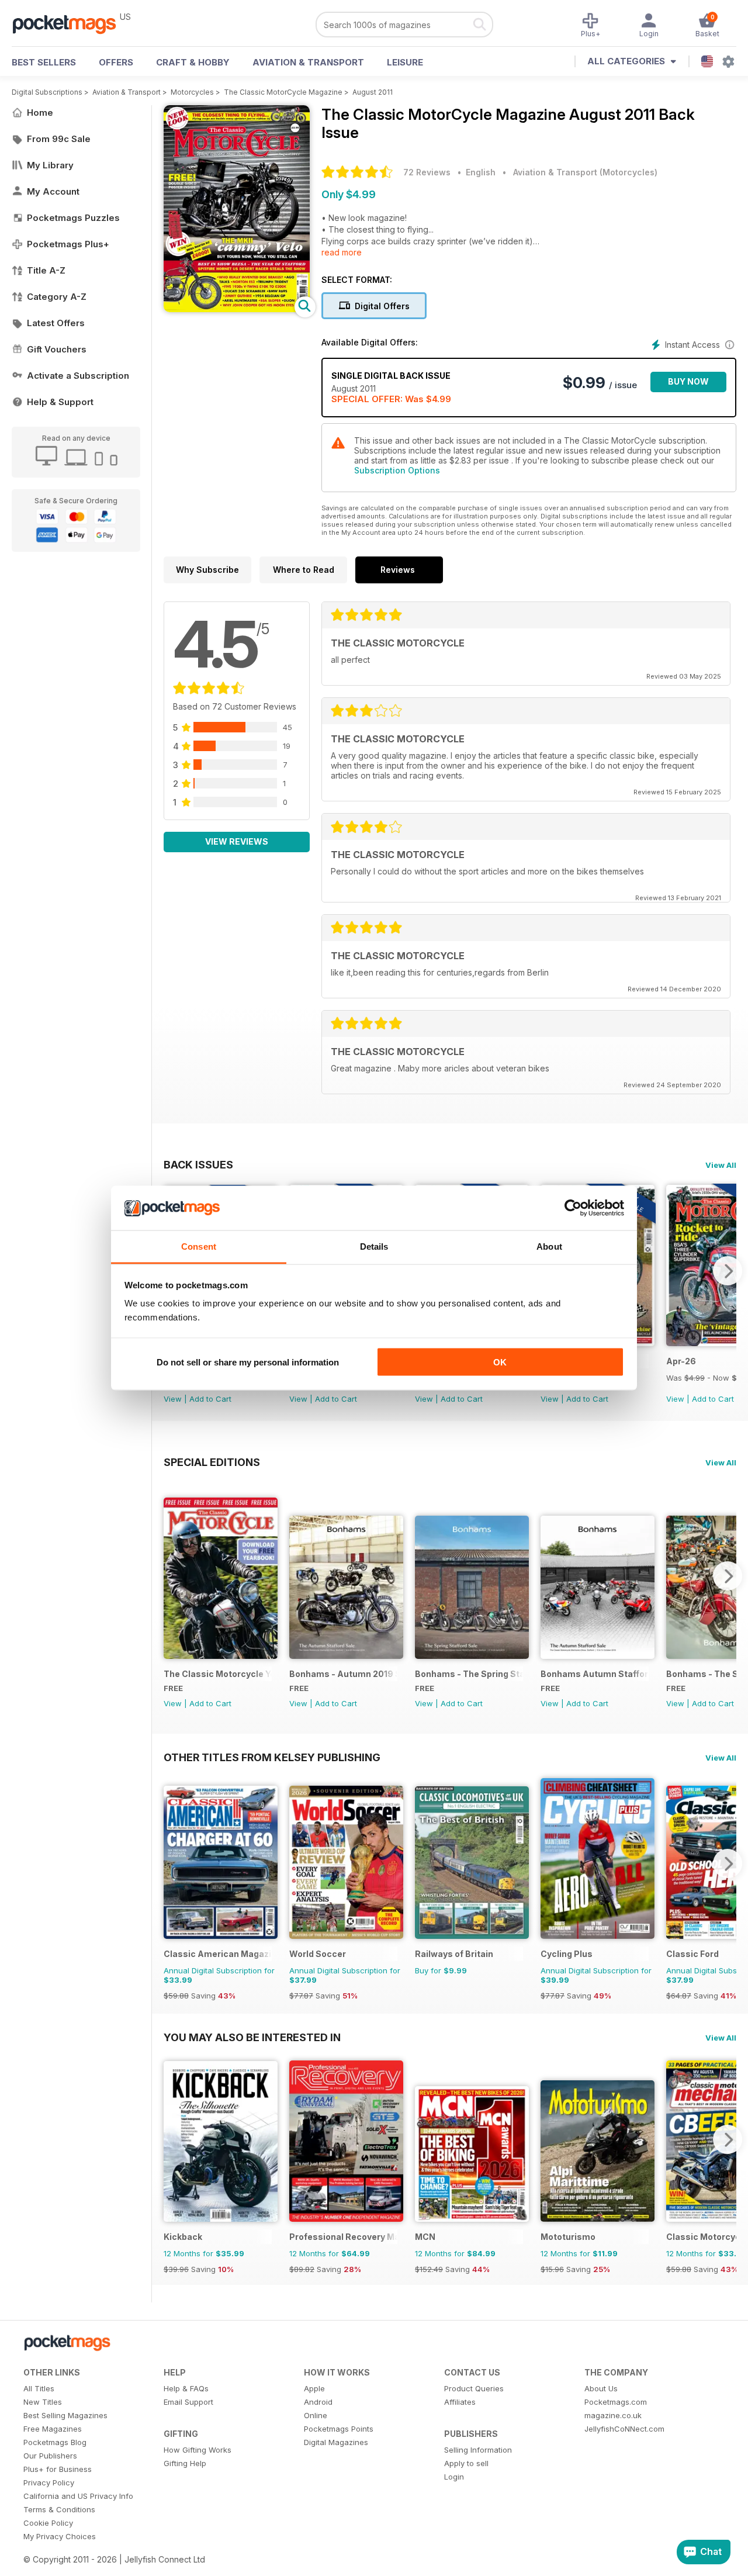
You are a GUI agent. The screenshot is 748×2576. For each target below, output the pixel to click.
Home (40, 113)
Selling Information (478, 2450)
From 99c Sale (59, 139)
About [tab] (549, 1246)
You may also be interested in (252, 2037)
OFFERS (116, 62)
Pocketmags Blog (55, 2442)
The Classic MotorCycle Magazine (283, 92)
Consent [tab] (199, 1246)
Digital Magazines (336, 2442)
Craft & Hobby (193, 62)
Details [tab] (374, 1246)
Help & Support (60, 402)
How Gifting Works (198, 2450)
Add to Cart (210, 1399)
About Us (601, 2388)
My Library (50, 165)
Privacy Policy (49, 2482)
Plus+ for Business (58, 2469)
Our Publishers (50, 2456)
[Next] (728, 1271)
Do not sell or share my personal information (248, 1362)
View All (721, 1165)
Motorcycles (192, 92)
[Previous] (172, 1576)
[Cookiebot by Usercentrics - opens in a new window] (573, 1208)
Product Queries (474, 2388)
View (173, 1399)
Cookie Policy (48, 2523)
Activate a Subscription (78, 376)
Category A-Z (57, 297)
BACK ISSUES (198, 1164)
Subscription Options (397, 470)
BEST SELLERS (44, 62)
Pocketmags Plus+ (68, 244)
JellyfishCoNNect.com (624, 2429)
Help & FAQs (186, 2388)
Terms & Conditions (59, 2509)
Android (318, 2402)
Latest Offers (56, 323)
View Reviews (237, 841)
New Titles (43, 2402)
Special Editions (212, 1462)
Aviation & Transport (308, 62)
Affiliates (460, 2402)
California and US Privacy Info (78, 2496)
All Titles (39, 2388)
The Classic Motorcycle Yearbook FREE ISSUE (218, 1674)
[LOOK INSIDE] (237, 309)
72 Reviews (427, 172)
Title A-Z (46, 270)
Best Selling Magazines (65, 2415)
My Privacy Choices (60, 2536)
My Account (53, 191)
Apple (314, 2388)
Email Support (188, 2402)
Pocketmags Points (339, 2429)
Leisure (405, 62)
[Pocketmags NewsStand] (70, 23)
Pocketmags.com (616, 2402)
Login (454, 2477)
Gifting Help (185, 2463)
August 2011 (373, 92)
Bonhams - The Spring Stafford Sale (469, 1674)
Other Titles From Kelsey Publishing (272, 1757)
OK (500, 1362)
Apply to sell (466, 2463)
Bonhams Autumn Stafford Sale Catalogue (595, 1674)
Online (316, 2415)
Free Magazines (53, 2429)
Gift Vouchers (57, 349)
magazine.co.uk (613, 2415)
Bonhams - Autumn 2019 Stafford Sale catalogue (343, 1674)
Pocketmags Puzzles (73, 218)
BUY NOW (688, 381)
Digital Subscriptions (47, 92)
